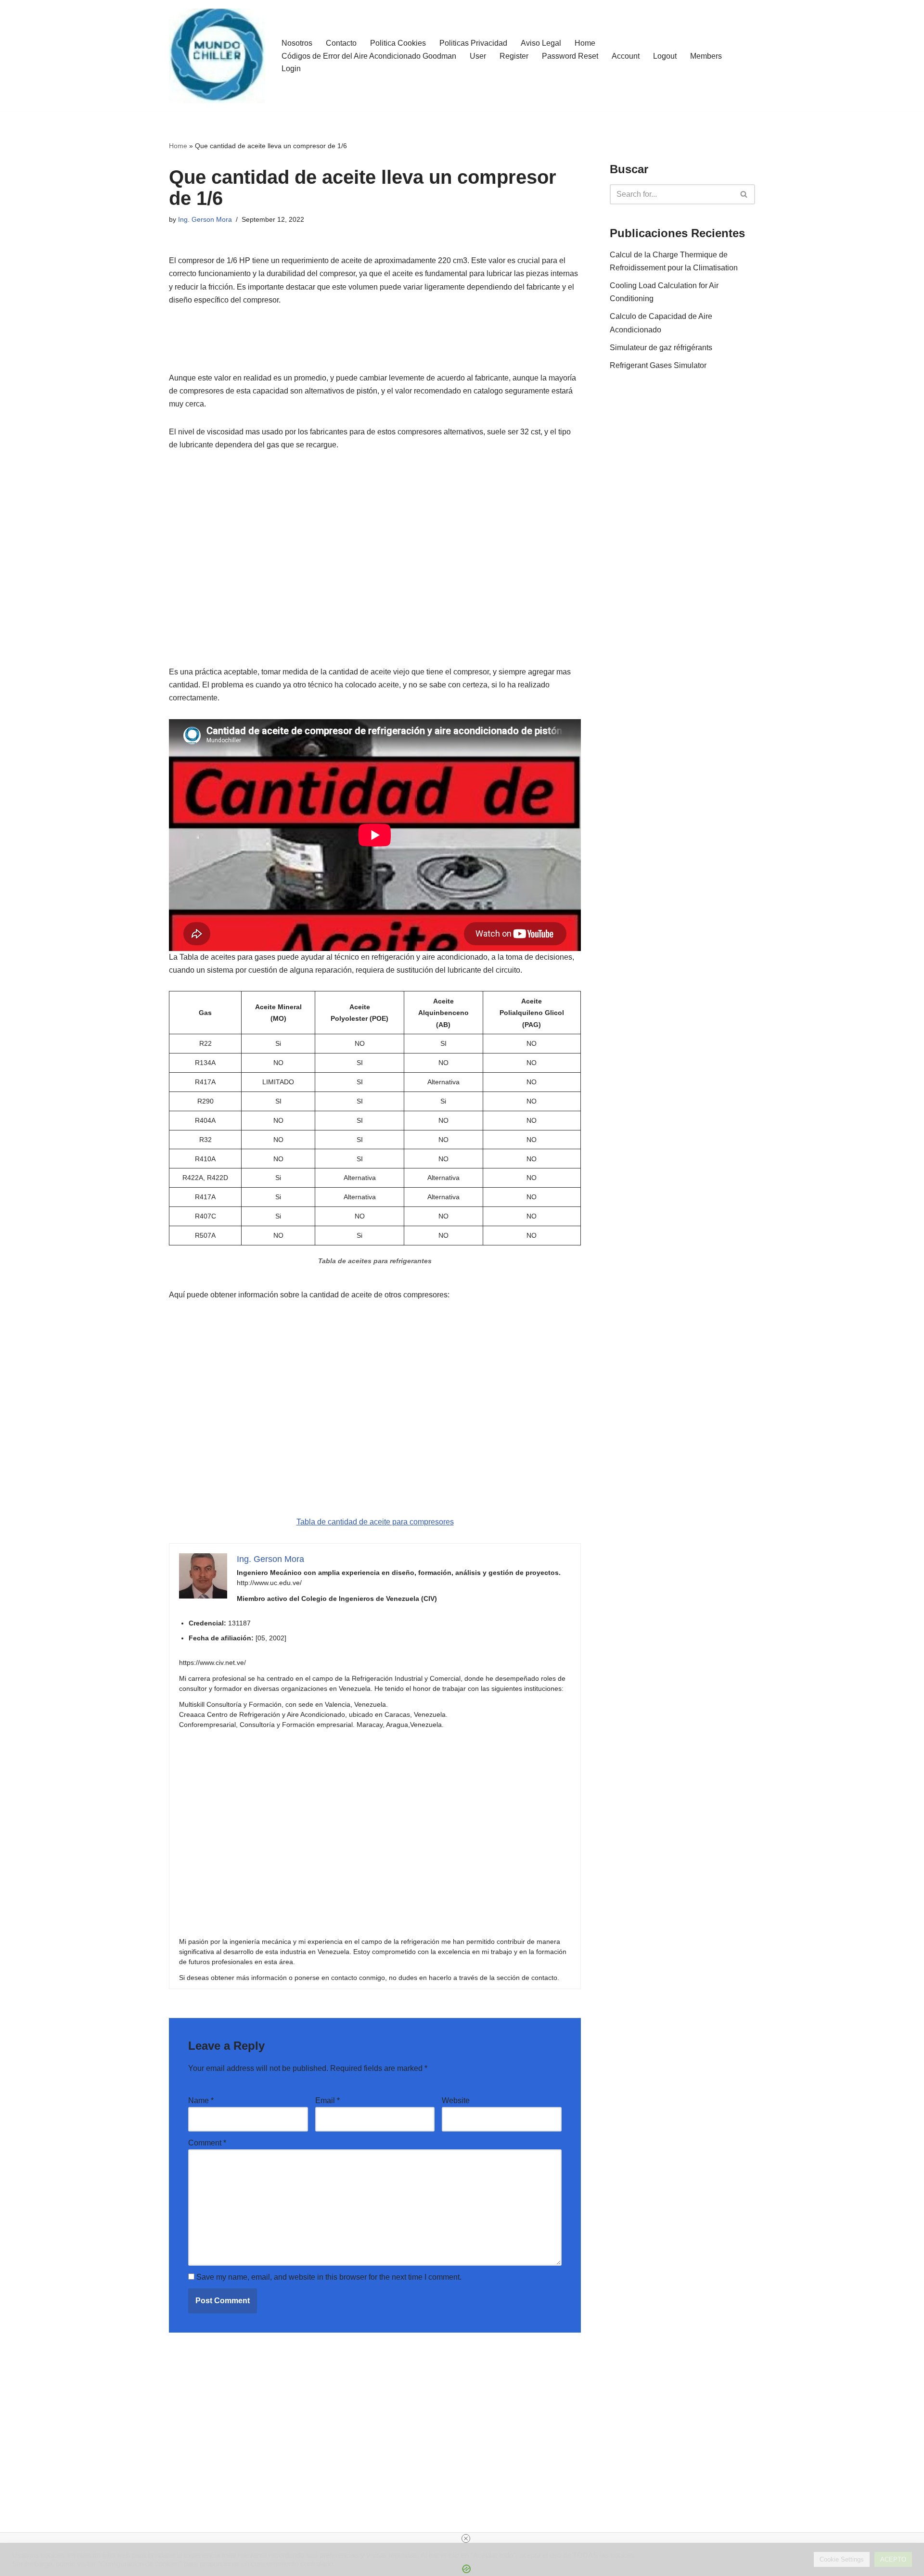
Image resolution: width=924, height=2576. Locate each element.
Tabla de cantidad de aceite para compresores (375, 1522)
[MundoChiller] (217, 56)
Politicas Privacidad (473, 43)
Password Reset (570, 56)
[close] (466, 2538)
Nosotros (297, 43)
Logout (665, 56)
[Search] (744, 194)
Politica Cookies (398, 43)
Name (201, 2100)
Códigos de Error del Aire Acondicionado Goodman (369, 56)
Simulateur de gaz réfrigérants (661, 348)
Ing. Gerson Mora (205, 219)
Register (514, 56)
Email (327, 2100)
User (478, 56)
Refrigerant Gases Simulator (658, 365)
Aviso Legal (541, 43)
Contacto (341, 43)
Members (706, 56)
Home (585, 43)
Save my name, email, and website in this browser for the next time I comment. (329, 2277)
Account (626, 56)
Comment (207, 2143)
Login (291, 69)
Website (456, 2100)
